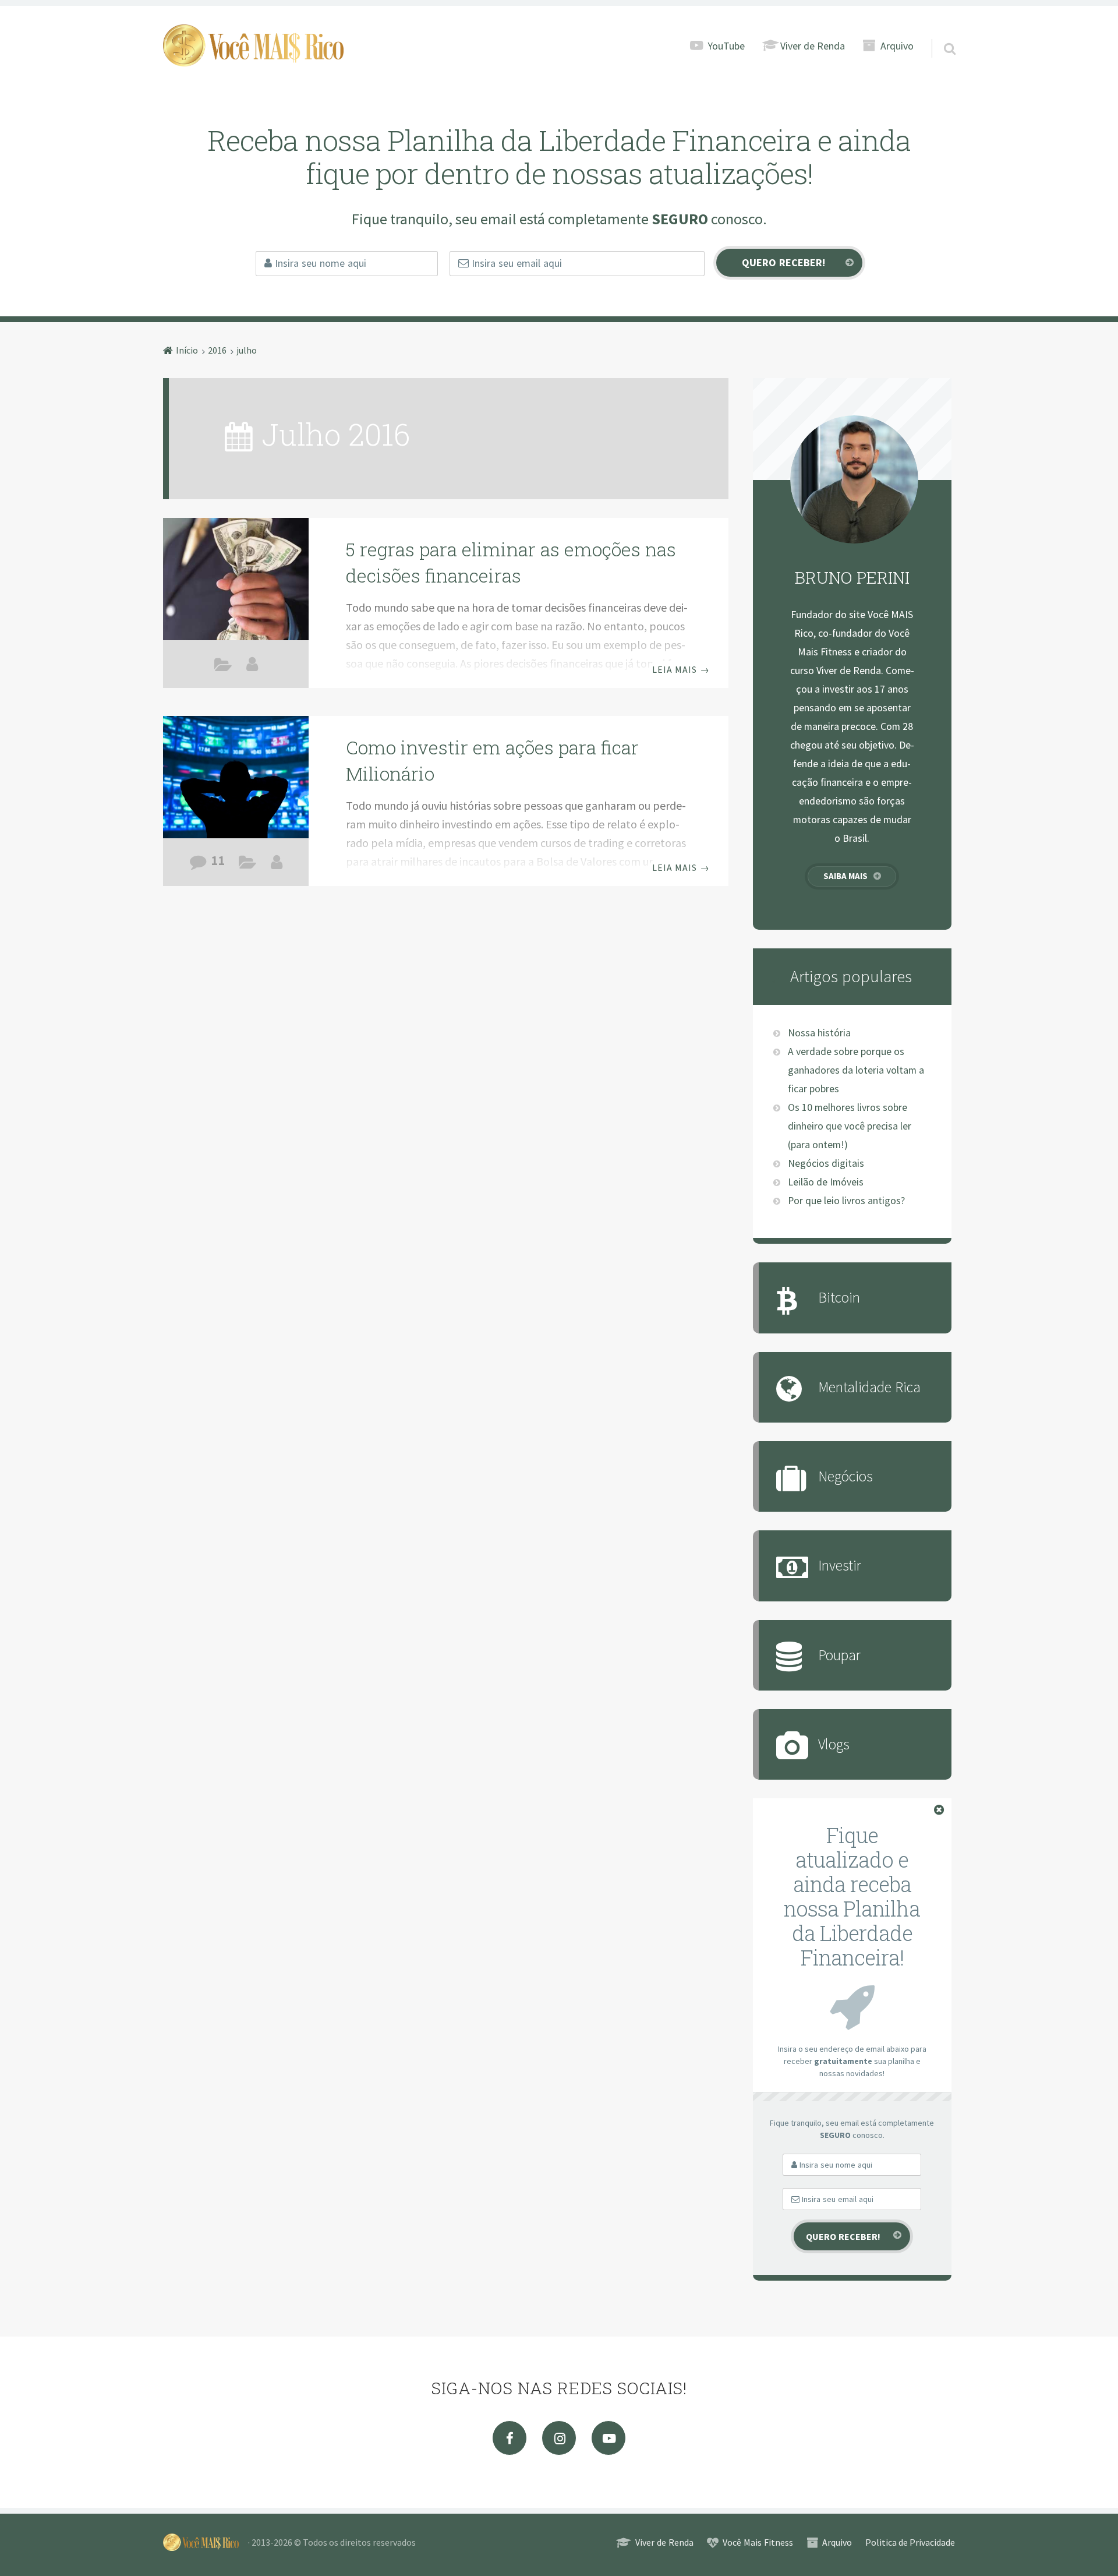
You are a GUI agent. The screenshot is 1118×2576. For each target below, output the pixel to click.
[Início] (206, 2542)
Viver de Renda (813, 46)
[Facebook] (510, 2438)
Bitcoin (839, 1297)
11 (218, 860)
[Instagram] (559, 2438)
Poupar (839, 1655)
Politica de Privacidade (910, 2542)
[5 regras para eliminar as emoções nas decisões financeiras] (236, 581)
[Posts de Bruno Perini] (252, 664)
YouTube (726, 46)
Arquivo (897, 46)
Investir (248, 865)
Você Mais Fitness (758, 2542)
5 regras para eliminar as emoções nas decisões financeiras (511, 562)
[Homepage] (253, 45)
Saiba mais (845, 876)
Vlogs (834, 1744)
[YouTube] (608, 2438)
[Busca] (939, 34)
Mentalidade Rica (223, 667)
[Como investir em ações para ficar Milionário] (236, 779)
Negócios (845, 1476)
